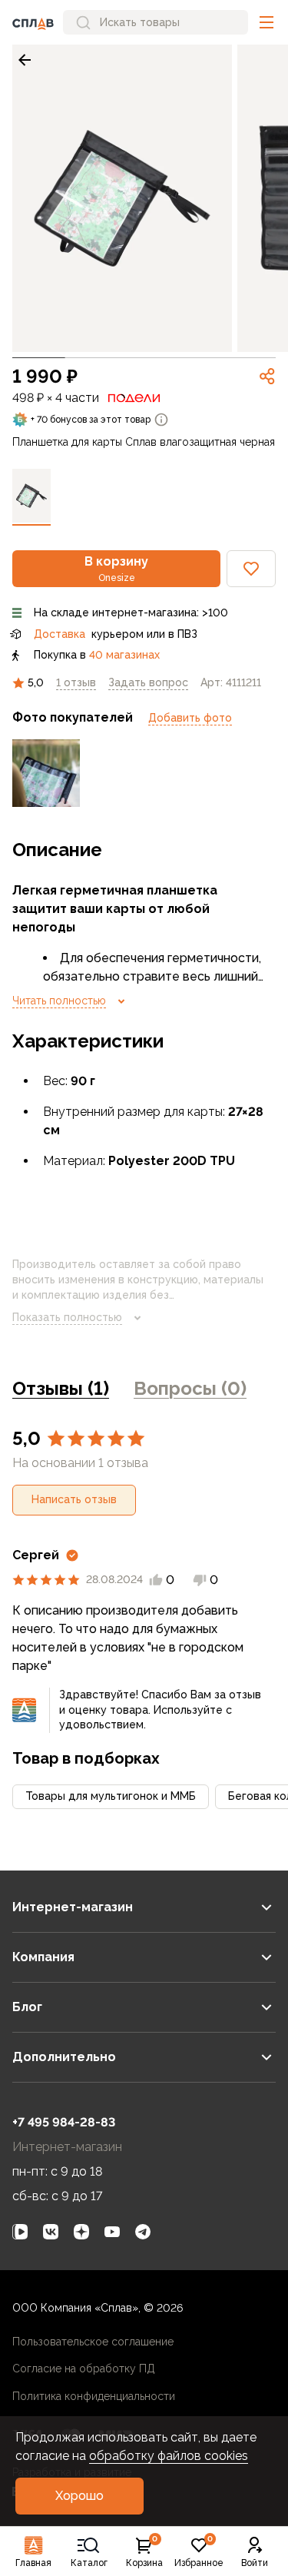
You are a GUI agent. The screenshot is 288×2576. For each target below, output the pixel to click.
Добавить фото (190, 718)
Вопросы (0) (190, 1388)
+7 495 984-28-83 (64, 2122)
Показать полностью (67, 1317)
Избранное (199, 2552)
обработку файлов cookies (169, 2456)
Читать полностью (59, 1001)
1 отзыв (76, 682)
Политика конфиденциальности (94, 2396)
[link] (25, 60)
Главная (33, 2563)
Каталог (89, 2563)
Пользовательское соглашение (93, 2342)
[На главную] (33, 22)
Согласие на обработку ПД (84, 2369)
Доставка (60, 634)
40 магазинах (124, 655)
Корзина (144, 2552)
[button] (266, 22)
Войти (255, 2563)
